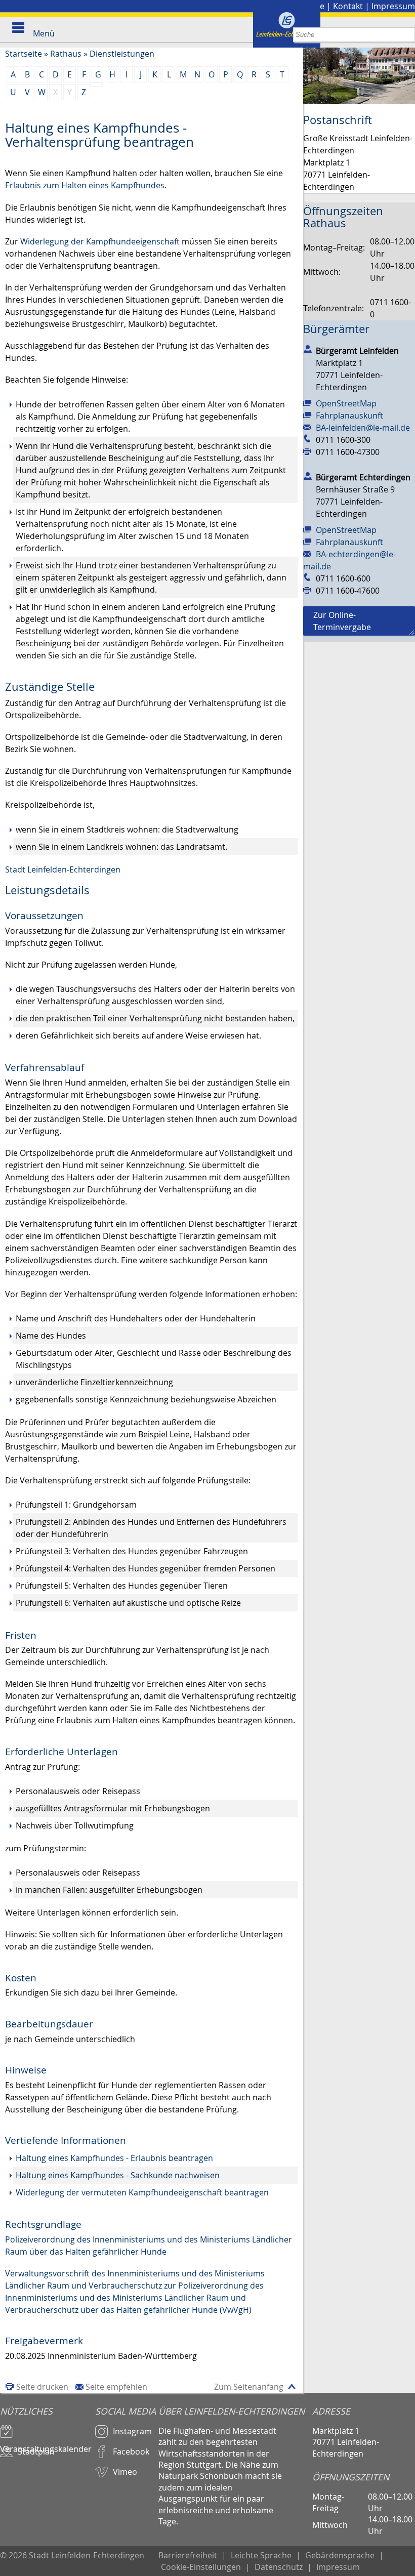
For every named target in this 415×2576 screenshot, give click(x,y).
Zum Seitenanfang (249, 2387)
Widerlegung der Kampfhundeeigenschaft (100, 241)
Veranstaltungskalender (46, 2444)
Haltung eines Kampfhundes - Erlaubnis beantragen (114, 2158)
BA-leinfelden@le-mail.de (363, 428)
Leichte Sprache (261, 2555)
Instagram (132, 2431)
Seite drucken (42, 2387)
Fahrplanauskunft (349, 416)
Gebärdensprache (340, 2555)
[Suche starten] (408, 35)
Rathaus (66, 54)
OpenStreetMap (346, 403)
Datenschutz (279, 2567)
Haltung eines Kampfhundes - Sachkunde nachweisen (118, 2175)
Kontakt (348, 6)
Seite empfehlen (116, 2387)
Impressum (393, 6)
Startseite (24, 54)
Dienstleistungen (122, 54)
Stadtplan (36, 2452)
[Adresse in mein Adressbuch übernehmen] (308, 349)
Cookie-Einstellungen (201, 2567)
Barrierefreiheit (188, 2555)
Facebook (131, 2452)
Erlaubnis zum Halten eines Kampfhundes (85, 185)
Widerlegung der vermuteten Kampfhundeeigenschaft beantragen (142, 2192)
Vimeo (125, 2472)
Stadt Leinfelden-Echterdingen (63, 869)
